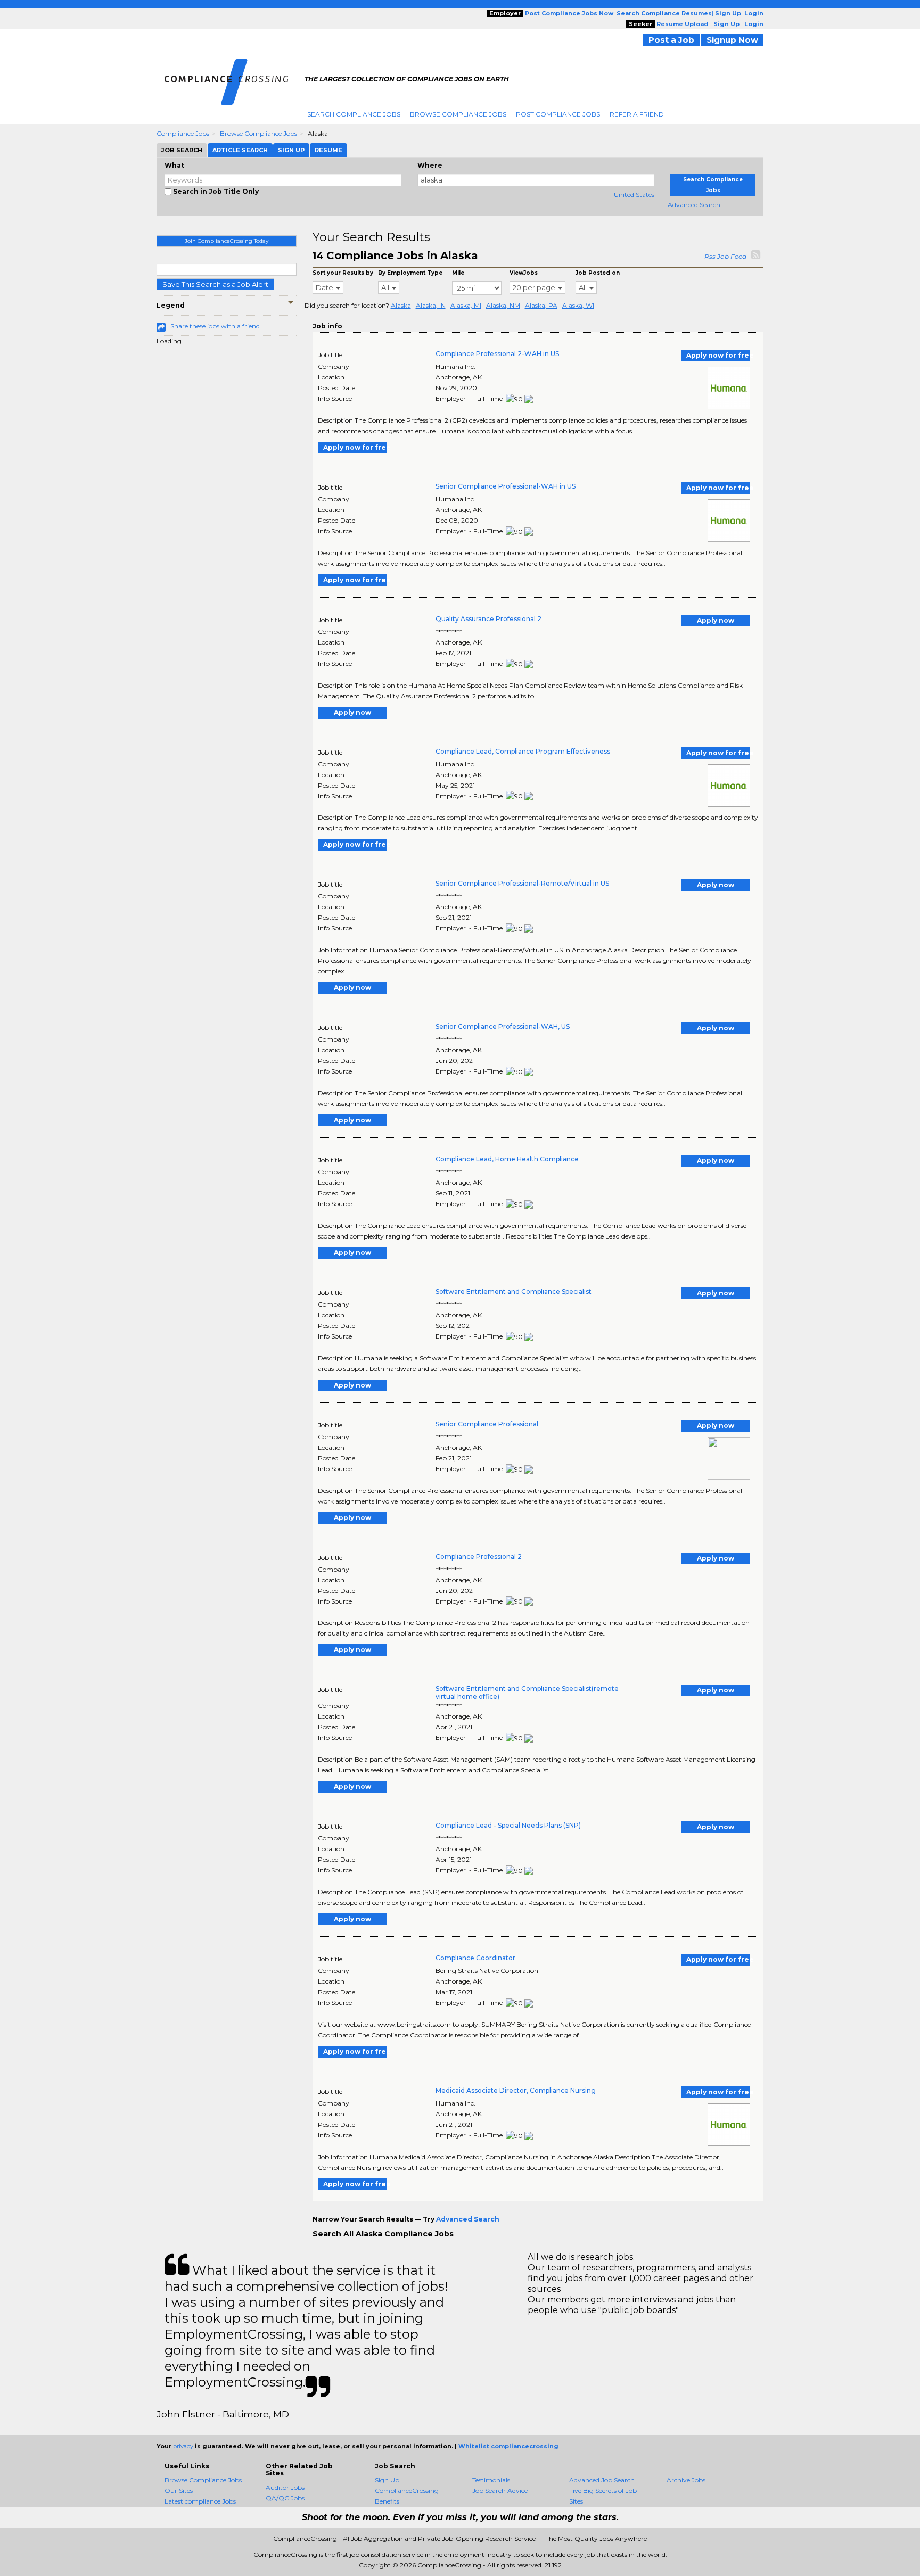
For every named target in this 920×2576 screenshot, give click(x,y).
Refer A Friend (637, 114)
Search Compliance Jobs (354, 114)
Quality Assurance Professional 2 (488, 619)
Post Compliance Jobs (558, 114)
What (174, 165)
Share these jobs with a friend (215, 326)
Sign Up (387, 2480)
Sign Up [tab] (291, 150)
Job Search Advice (500, 2491)
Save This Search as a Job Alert (215, 284)
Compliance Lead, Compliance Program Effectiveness (523, 751)
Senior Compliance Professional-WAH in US (506, 486)
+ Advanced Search (691, 205)
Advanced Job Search (602, 2480)
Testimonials (491, 2480)
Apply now (716, 620)
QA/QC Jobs (285, 2498)
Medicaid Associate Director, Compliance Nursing (516, 2090)
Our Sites (179, 2491)
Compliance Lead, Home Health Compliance (507, 1159)
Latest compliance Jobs (200, 2501)
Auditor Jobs (285, 2487)
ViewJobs (524, 273)
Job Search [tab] (182, 150)
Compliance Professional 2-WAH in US (497, 354)
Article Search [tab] (240, 150)
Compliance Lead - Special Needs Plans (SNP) (508, 1825)
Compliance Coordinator (475, 1958)
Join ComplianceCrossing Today (227, 241)
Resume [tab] (328, 150)
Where (430, 165)
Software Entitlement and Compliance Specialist (514, 1291)
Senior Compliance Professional (487, 1424)
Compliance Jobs (183, 133)
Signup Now (732, 40)
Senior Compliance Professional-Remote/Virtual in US (522, 883)
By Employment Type (410, 273)
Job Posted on (598, 273)
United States (634, 195)
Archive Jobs (686, 2480)
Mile (458, 273)
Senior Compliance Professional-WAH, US (503, 1026)
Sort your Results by (343, 273)
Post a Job (671, 40)
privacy (183, 2446)
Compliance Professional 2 (479, 1557)
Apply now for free (718, 355)
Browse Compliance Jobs (458, 114)
